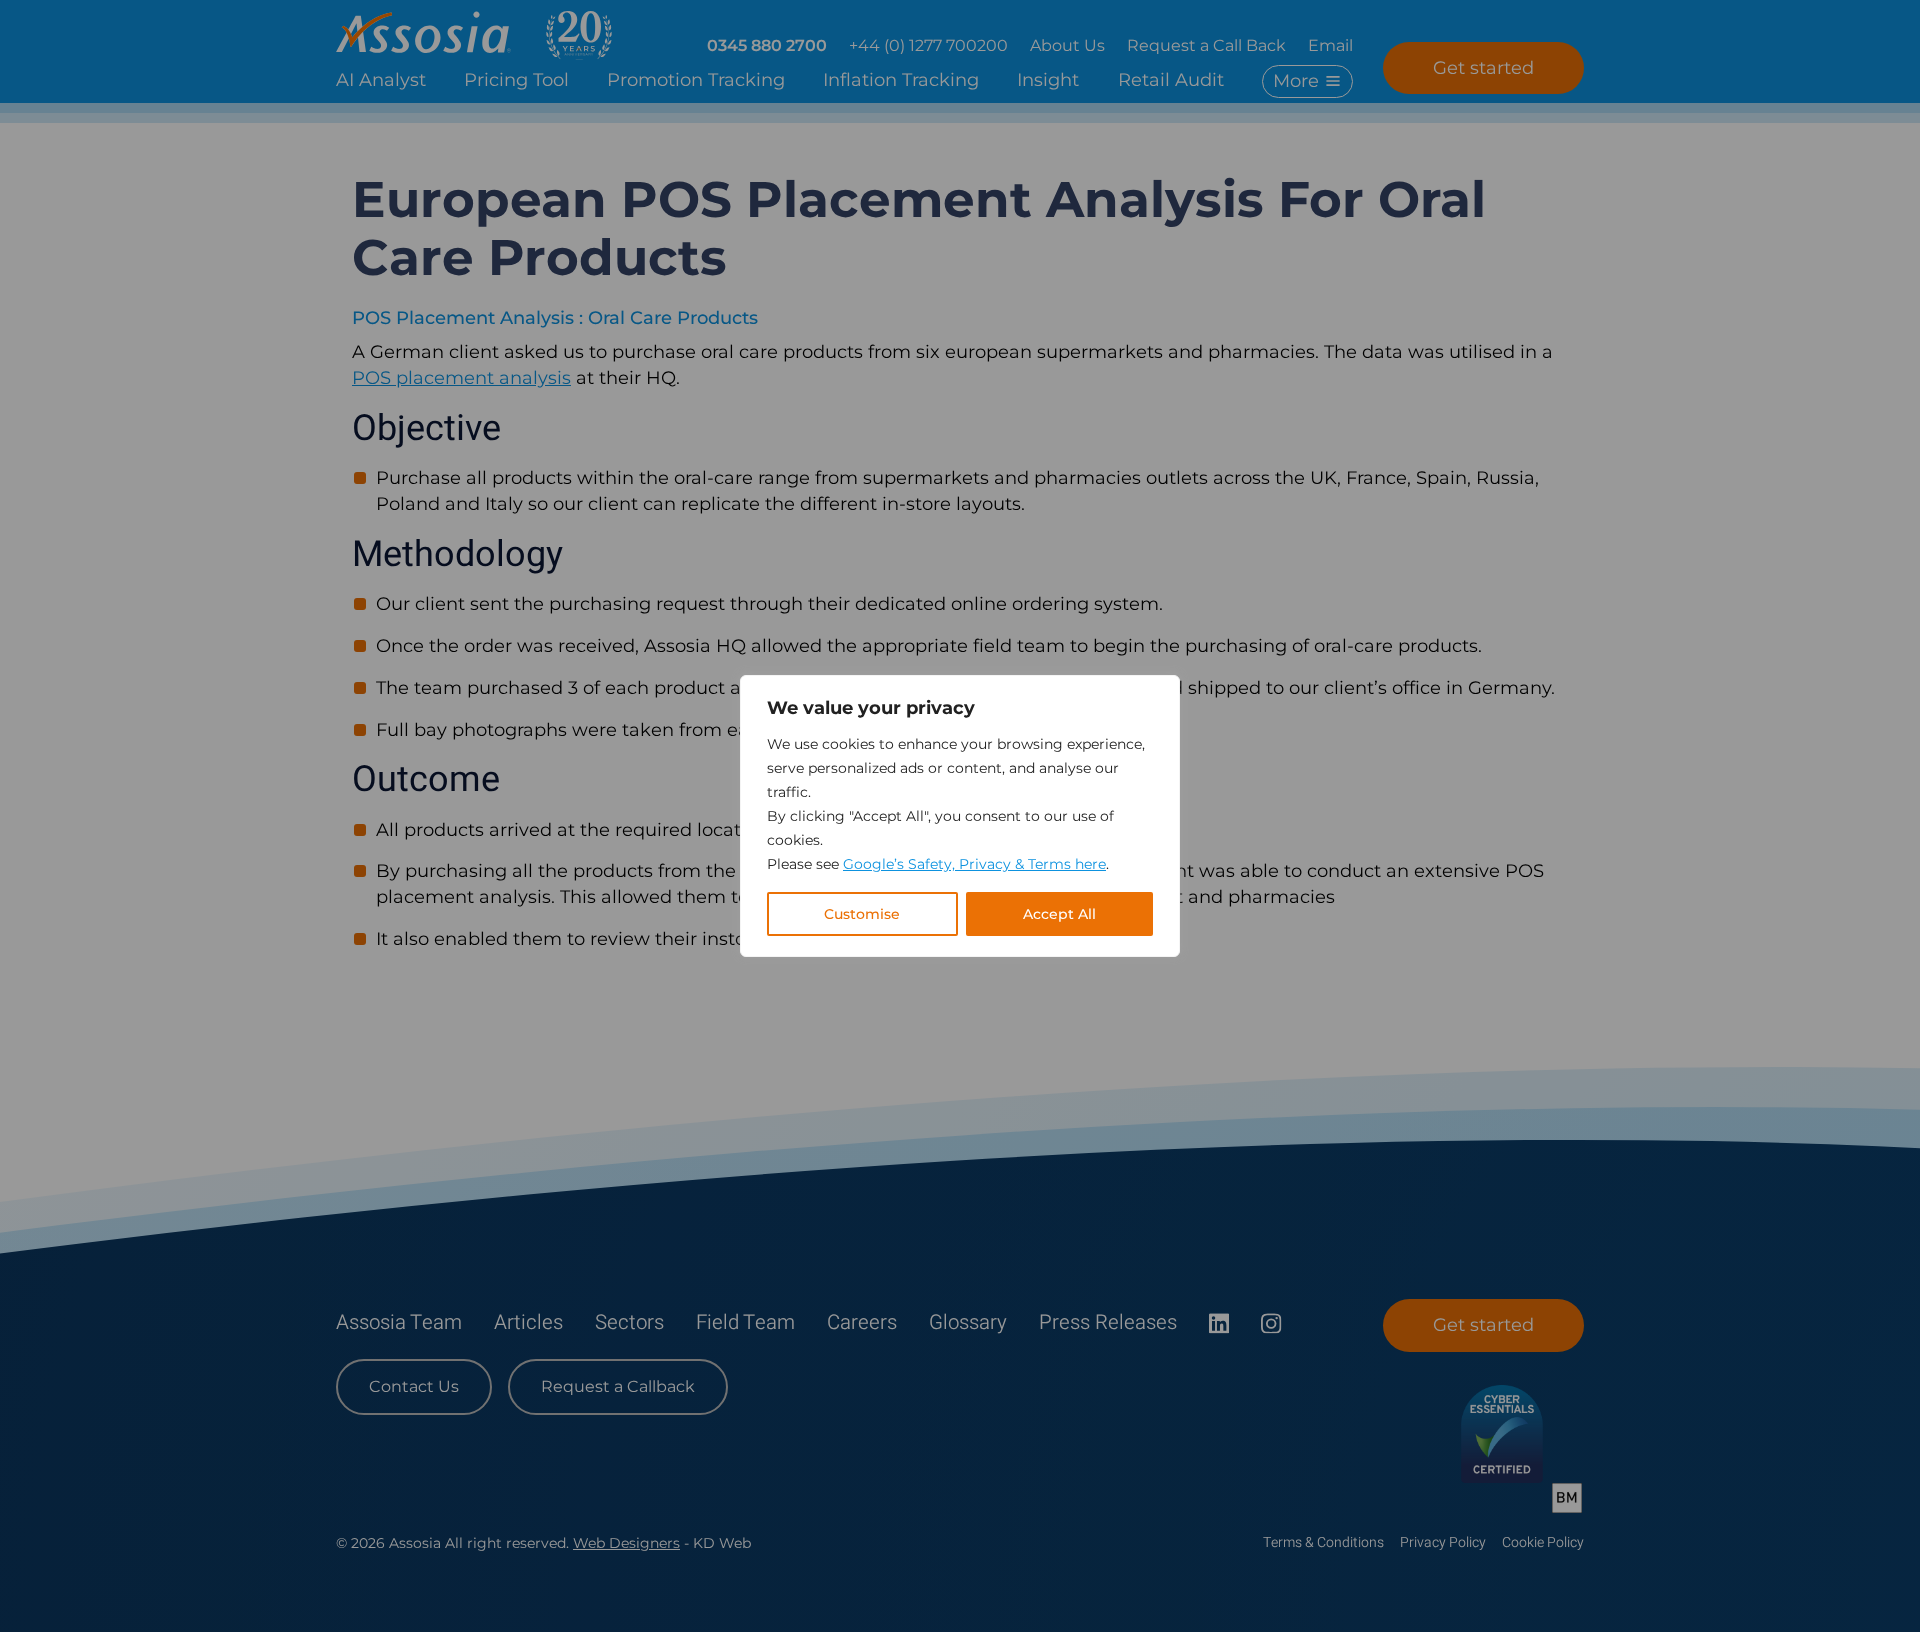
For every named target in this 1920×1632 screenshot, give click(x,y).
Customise (862, 914)
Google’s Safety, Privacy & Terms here (974, 864)
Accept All (1059, 914)
